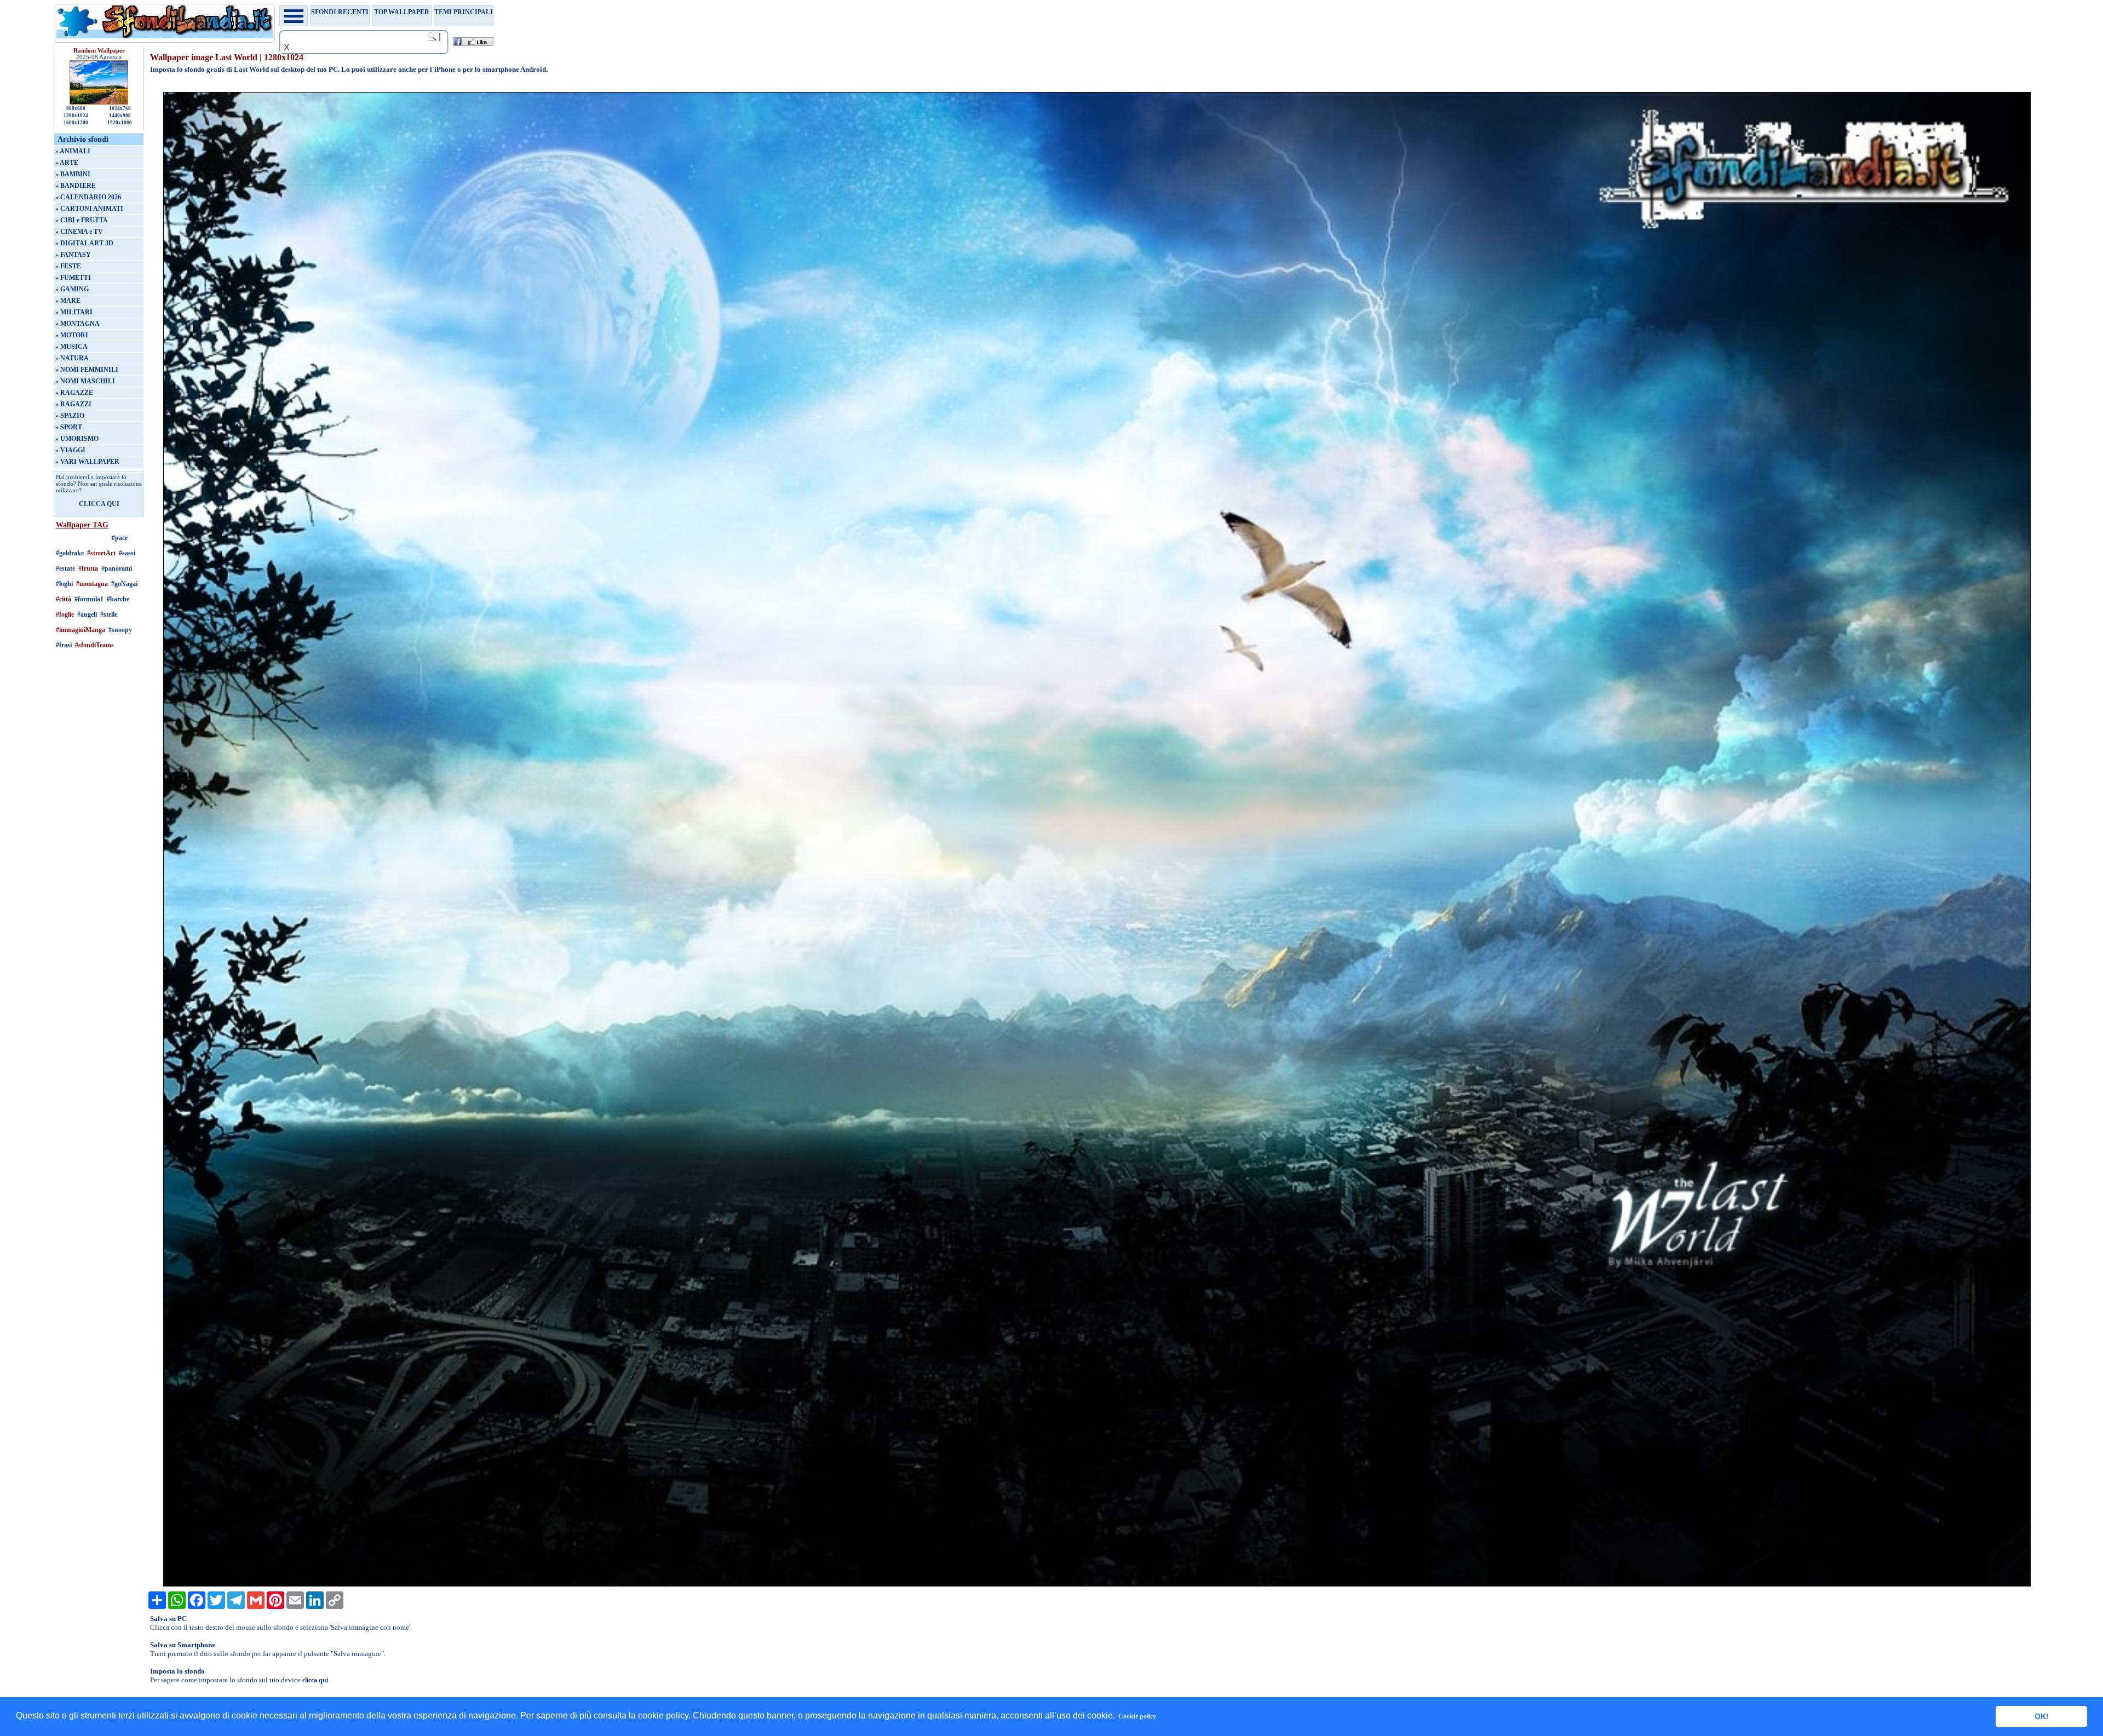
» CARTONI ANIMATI (89, 209)
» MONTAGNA (77, 324)
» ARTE (67, 163)
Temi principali (464, 12)
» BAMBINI (73, 174)
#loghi (64, 584)
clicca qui (315, 1680)
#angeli (87, 614)
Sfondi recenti (340, 12)
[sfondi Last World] (1097, 1584)
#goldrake (70, 553)
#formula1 (89, 599)
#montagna (92, 584)
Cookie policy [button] (1137, 1716)
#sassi (127, 553)
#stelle (109, 614)
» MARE (68, 301)
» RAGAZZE (74, 393)
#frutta (88, 568)
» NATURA (72, 358)
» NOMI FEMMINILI (87, 370)
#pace (120, 538)
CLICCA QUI (99, 504)
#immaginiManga (81, 630)
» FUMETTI (73, 278)
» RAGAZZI (73, 404)
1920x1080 (120, 123)
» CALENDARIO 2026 (88, 197)
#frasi (64, 645)
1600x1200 (76, 123)
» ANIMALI (73, 151)
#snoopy (120, 630)
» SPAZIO (70, 416)
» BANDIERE (76, 186)
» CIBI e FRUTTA (82, 220)
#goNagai (124, 584)
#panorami (117, 568)
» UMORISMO (77, 439)
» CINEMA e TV (79, 232)
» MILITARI (74, 312)
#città (64, 599)
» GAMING (72, 289)
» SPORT (69, 427)
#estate (65, 568)
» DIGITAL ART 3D (84, 243)
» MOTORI (72, 335)
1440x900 (120, 116)
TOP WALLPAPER (402, 12)
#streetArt (101, 553)
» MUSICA (71, 347)
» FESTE (68, 266)
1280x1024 (76, 116)
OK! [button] (2042, 1716)
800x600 (76, 108)
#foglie (65, 614)
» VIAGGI (70, 450)
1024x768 (120, 108)
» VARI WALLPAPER (87, 462)
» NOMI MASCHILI (85, 381)
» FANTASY (73, 255)
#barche (118, 599)
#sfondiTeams (94, 645)
